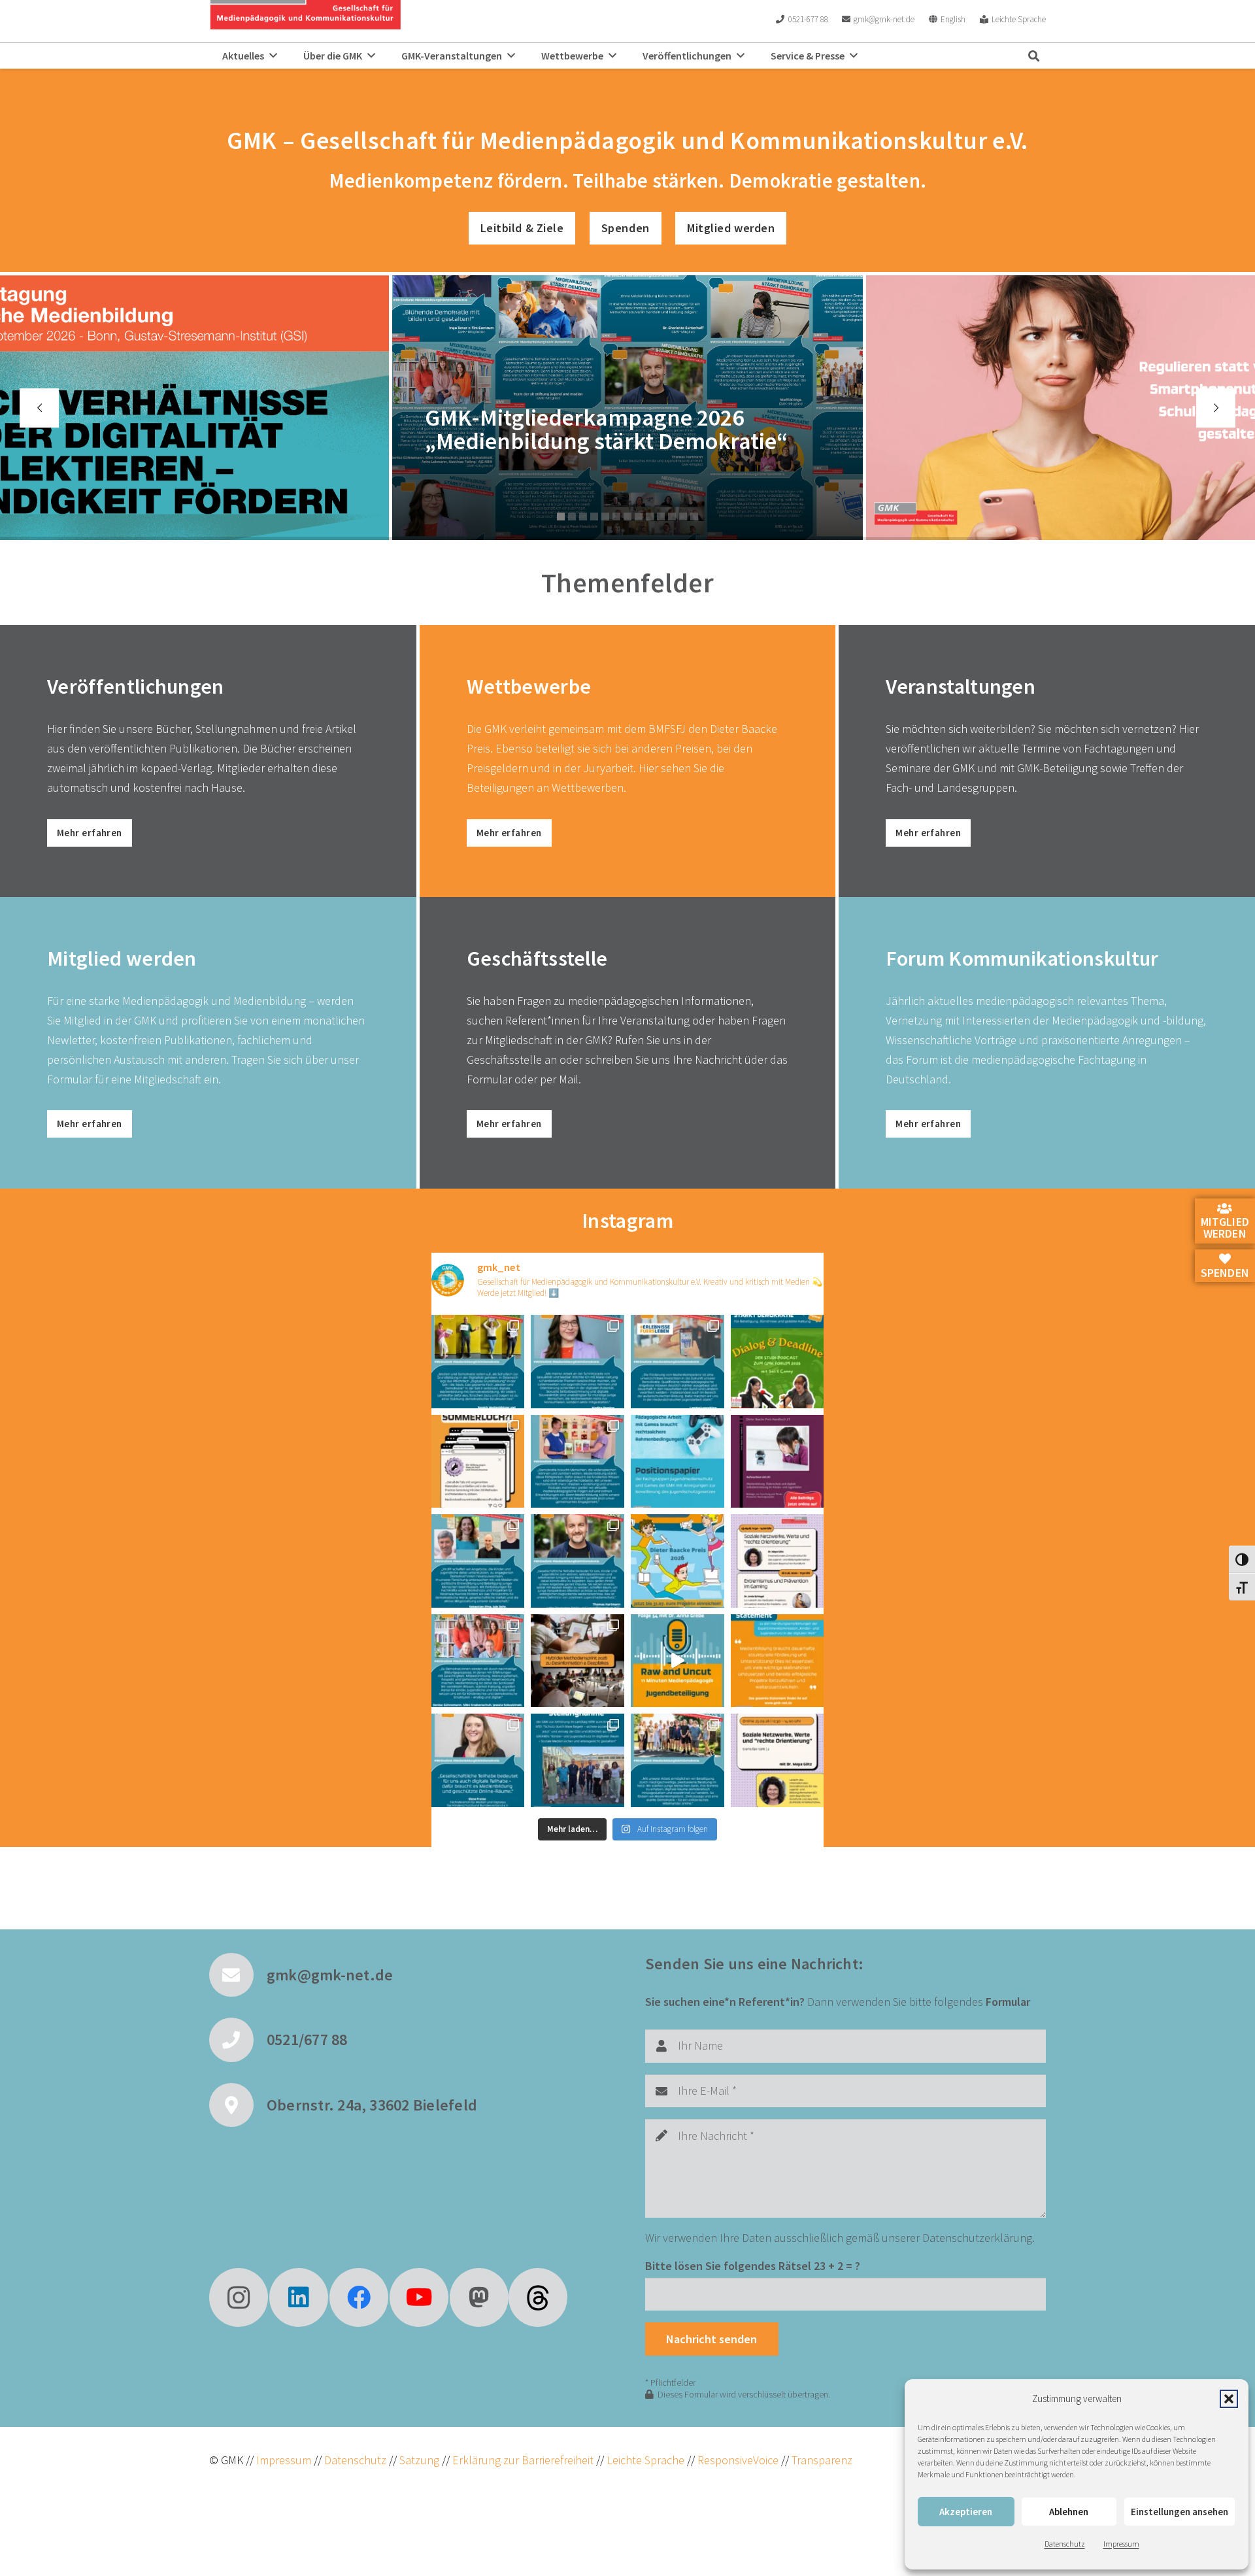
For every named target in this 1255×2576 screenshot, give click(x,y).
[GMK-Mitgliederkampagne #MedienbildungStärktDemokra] (577, 1362)
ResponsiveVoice (738, 2460)
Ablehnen (1069, 2512)
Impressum (1121, 2544)
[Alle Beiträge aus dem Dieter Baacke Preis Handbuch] (778, 1462)
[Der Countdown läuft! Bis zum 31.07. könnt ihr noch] (678, 1561)
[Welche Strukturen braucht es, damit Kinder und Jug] (678, 1661)
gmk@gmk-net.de (330, 1975)
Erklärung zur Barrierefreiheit (523, 2460)
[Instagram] (239, 2297)
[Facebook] (359, 2297)
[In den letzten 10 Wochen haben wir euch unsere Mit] (478, 1362)
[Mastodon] (479, 2297)
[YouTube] (419, 2297)
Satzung (418, 2460)
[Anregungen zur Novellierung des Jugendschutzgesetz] (678, 1462)
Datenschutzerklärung (977, 2238)
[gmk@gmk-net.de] (238, 1975)
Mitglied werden (1225, 1228)
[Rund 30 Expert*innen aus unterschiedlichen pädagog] (577, 1661)
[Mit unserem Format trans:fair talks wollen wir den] (778, 1561)
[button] (1229, 2399)
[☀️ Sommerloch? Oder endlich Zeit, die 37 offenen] (478, 1462)
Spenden (1225, 1273)
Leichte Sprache (647, 2460)
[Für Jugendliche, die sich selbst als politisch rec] (778, 1760)
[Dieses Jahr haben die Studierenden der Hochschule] (778, 1362)
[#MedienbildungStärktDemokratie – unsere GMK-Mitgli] (577, 1462)
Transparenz (822, 2460)
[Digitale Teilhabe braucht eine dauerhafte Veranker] (778, 1661)
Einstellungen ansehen (1180, 2512)
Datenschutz (1065, 2544)
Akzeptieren (966, 2512)
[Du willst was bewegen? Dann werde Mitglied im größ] (678, 1362)
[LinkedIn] (299, 2297)
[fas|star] (538, 2297)
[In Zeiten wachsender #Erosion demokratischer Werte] (678, 1760)
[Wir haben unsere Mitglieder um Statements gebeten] (478, 1760)
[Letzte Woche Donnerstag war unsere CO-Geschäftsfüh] (577, 1760)
